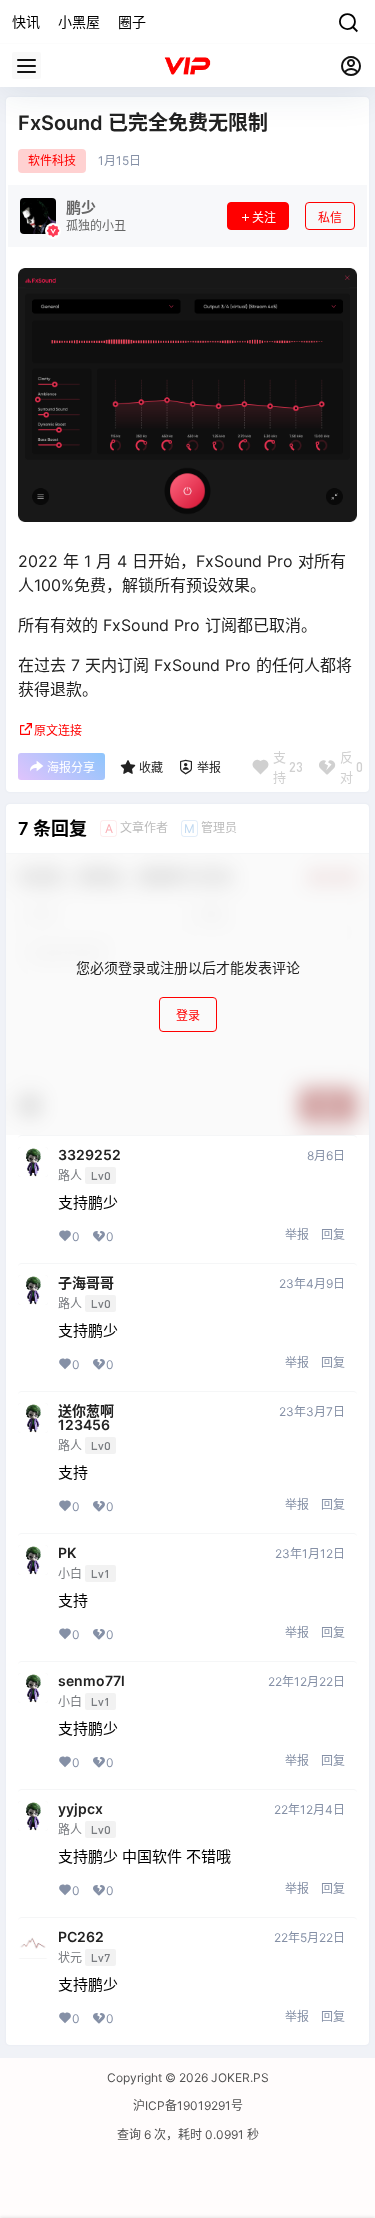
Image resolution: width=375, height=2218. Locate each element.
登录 (188, 1015)
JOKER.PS (238, 2077)
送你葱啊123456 (86, 1418)
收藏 (151, 767)
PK (67, 1553)
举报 (297, 1234)
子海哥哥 (86, 1283)
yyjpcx (80, 1809)
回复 (333, 1234)
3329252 (89, 1155)
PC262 (81, 1937)
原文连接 (58, 730)
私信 (330, 217)
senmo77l (91, 1681)
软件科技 (52, 161)
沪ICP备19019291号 (188, 2105)
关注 (264, 217)
